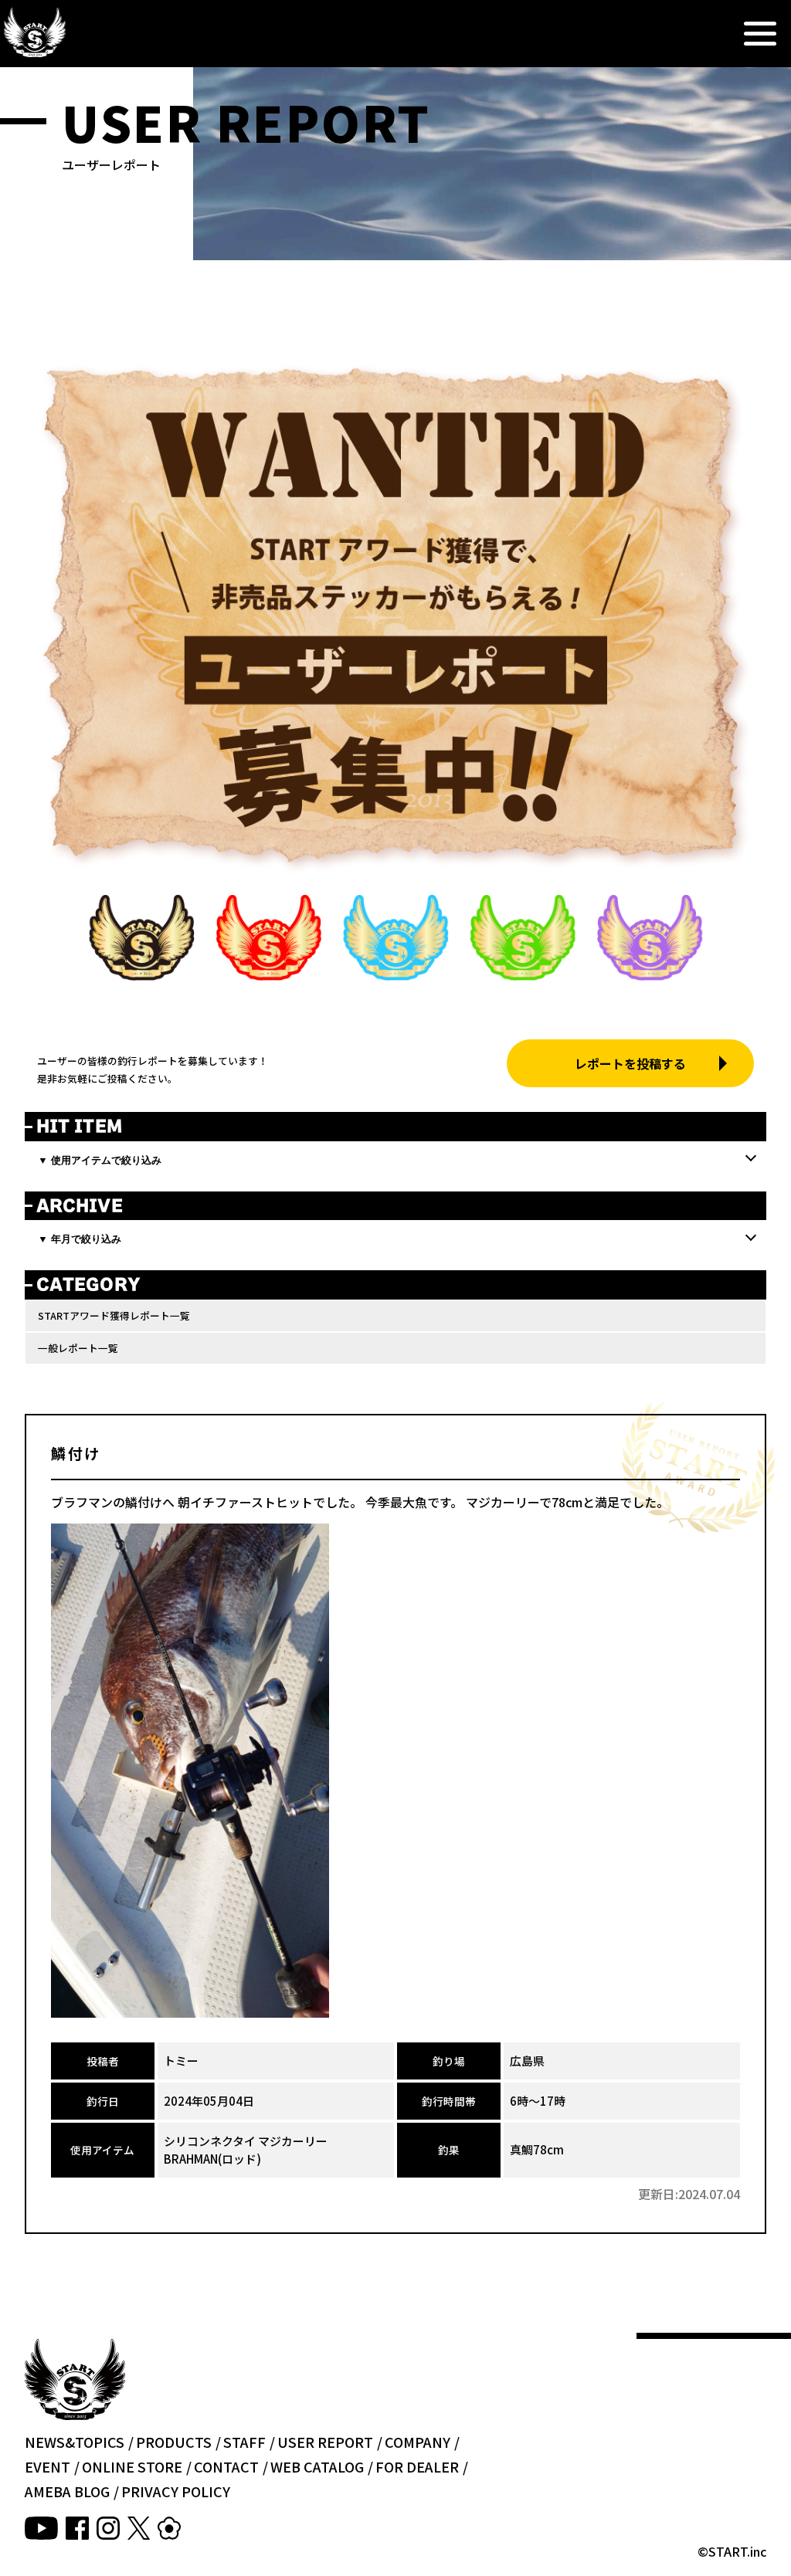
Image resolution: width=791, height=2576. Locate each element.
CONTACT (226, 2466)
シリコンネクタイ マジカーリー (246, 2141)
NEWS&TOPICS (75, 2442)
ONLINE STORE (132, 2466)
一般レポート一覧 (78, 1348)
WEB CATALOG (317, 2466)
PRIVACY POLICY (176, 2491)
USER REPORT (325, 2442)
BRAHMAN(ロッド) (212, 2159)
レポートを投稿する (630, 1063)
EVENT (48, 2466)
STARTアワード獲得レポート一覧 (114, 1315)
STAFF (244, 2442)
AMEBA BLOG (67, 2491)
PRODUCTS (174, 2442)
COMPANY (418, 2442)
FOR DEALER (417, 2466)
